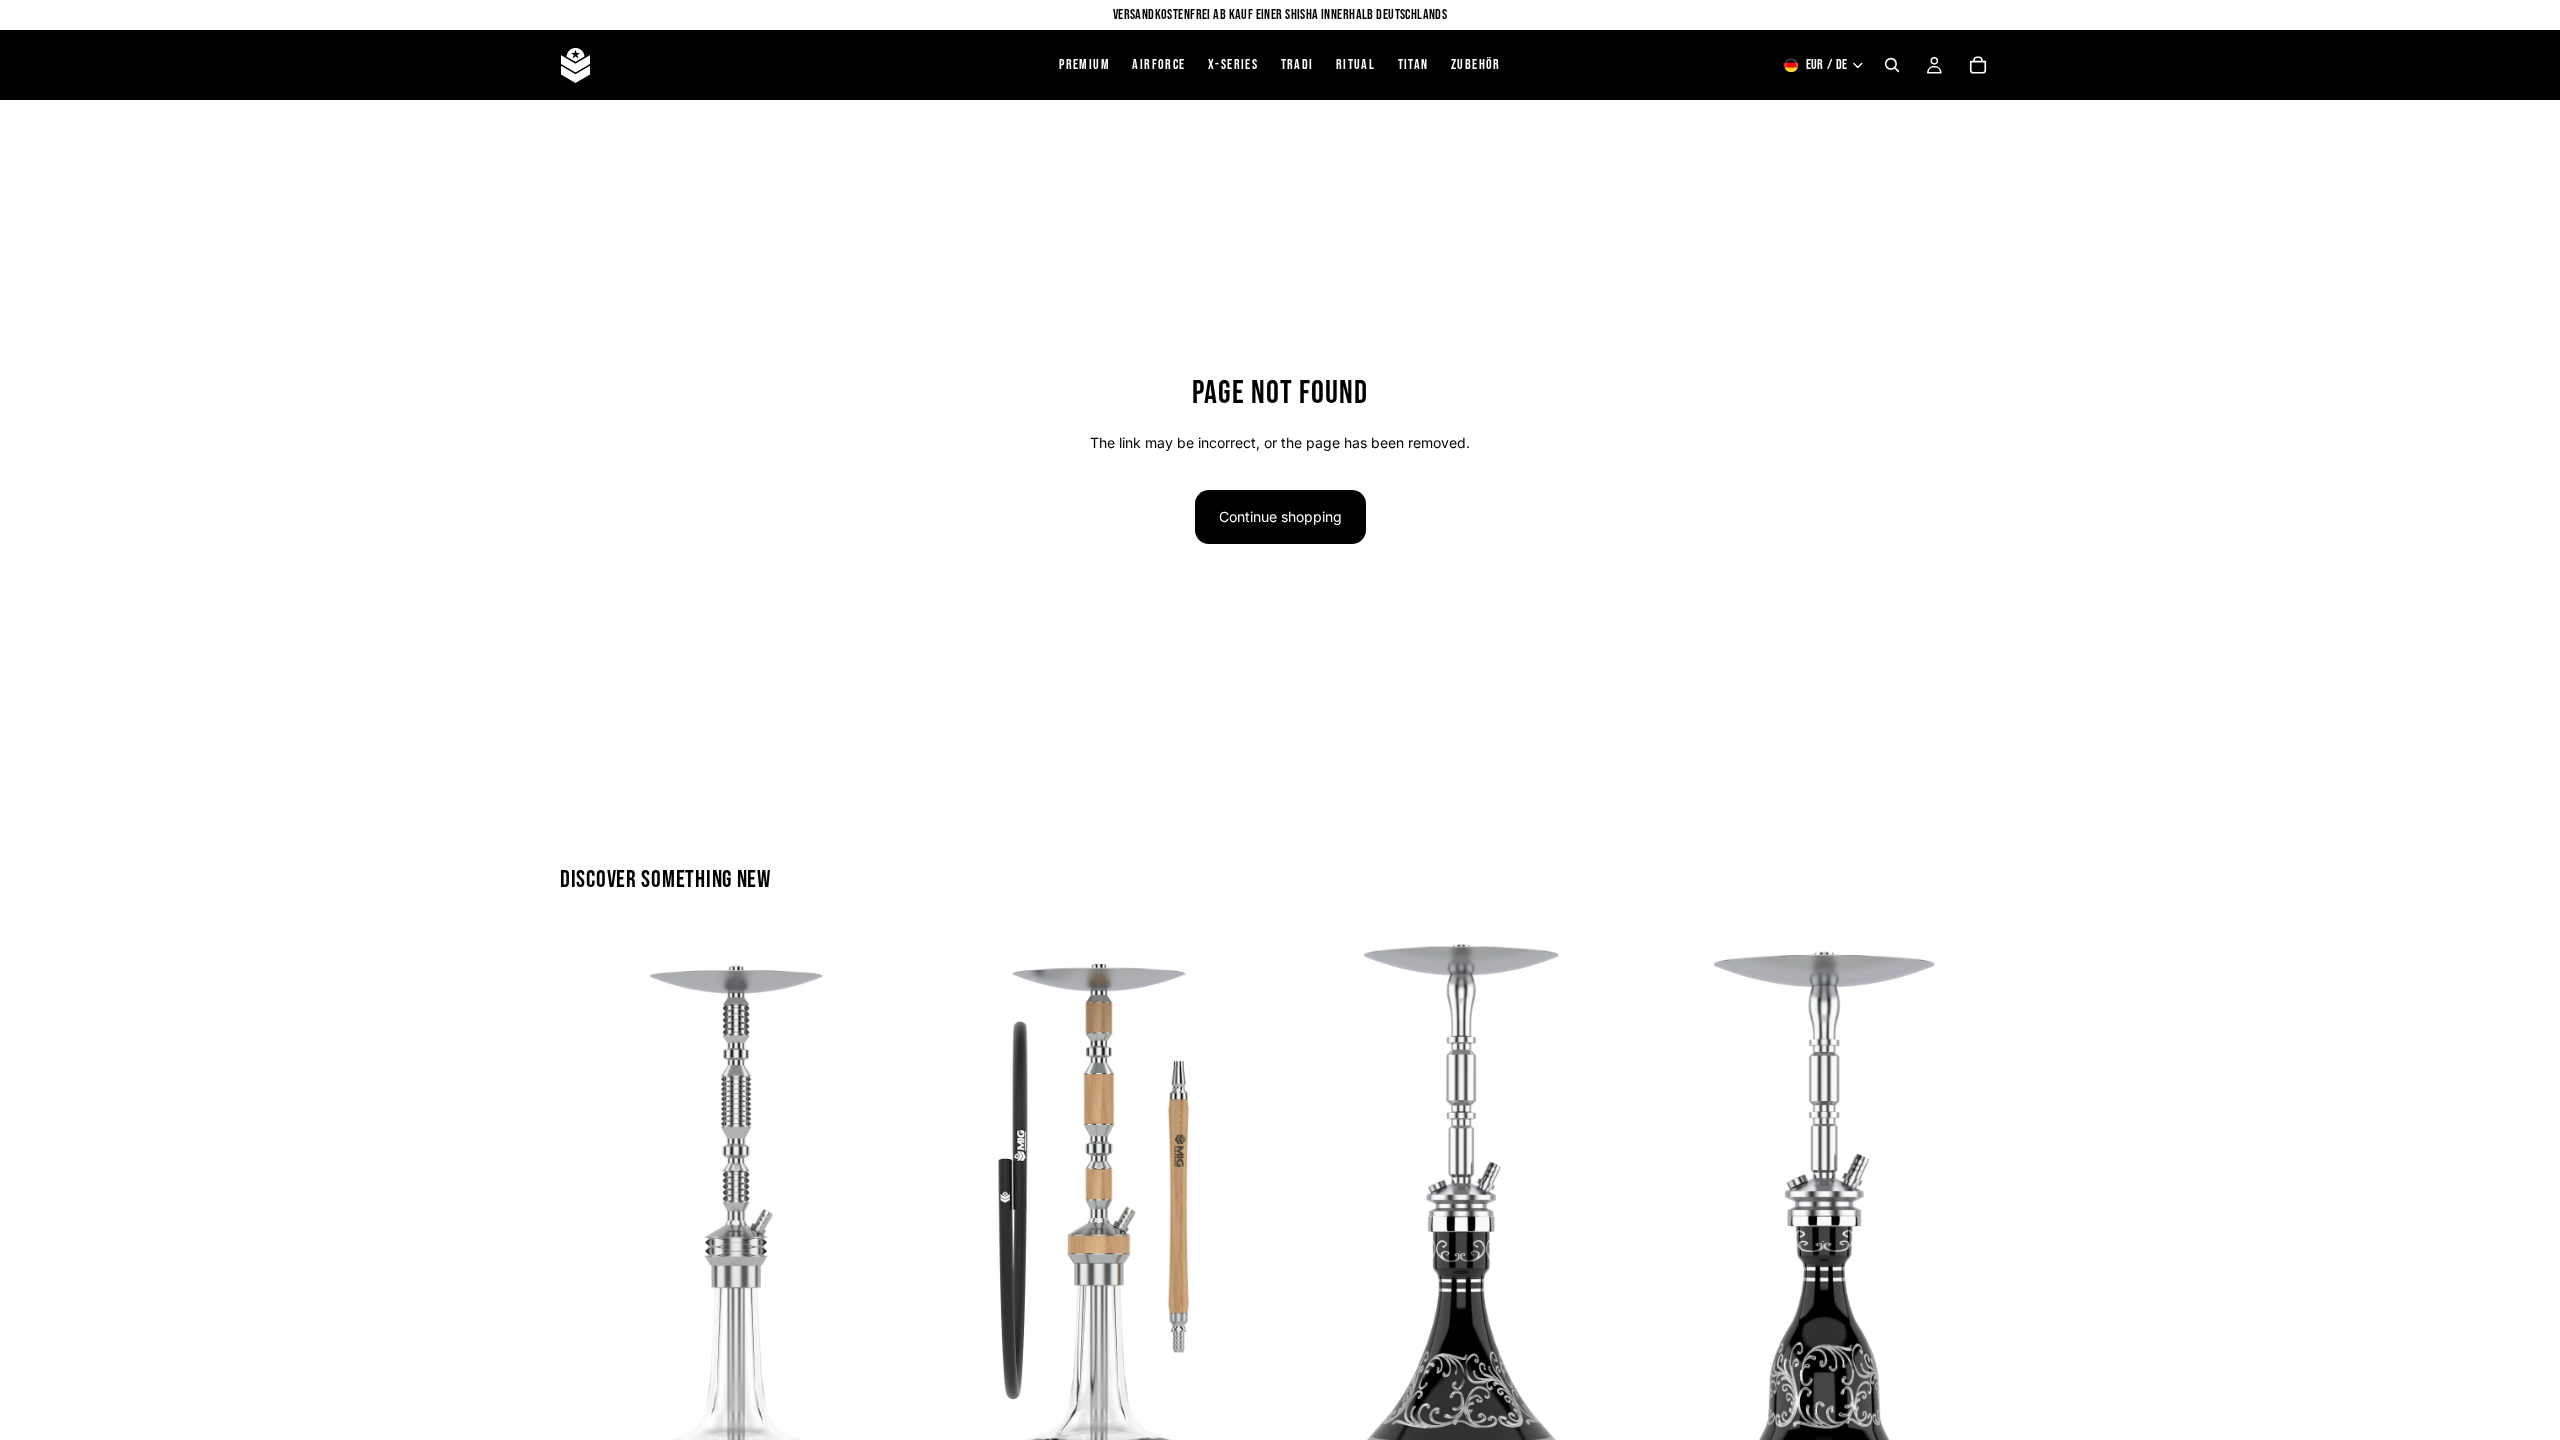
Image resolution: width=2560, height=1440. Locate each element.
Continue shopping (1280, 516)
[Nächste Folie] (881, 1225)
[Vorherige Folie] (590, 1225)
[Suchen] (1892, 65)
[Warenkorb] (1978, 65)
